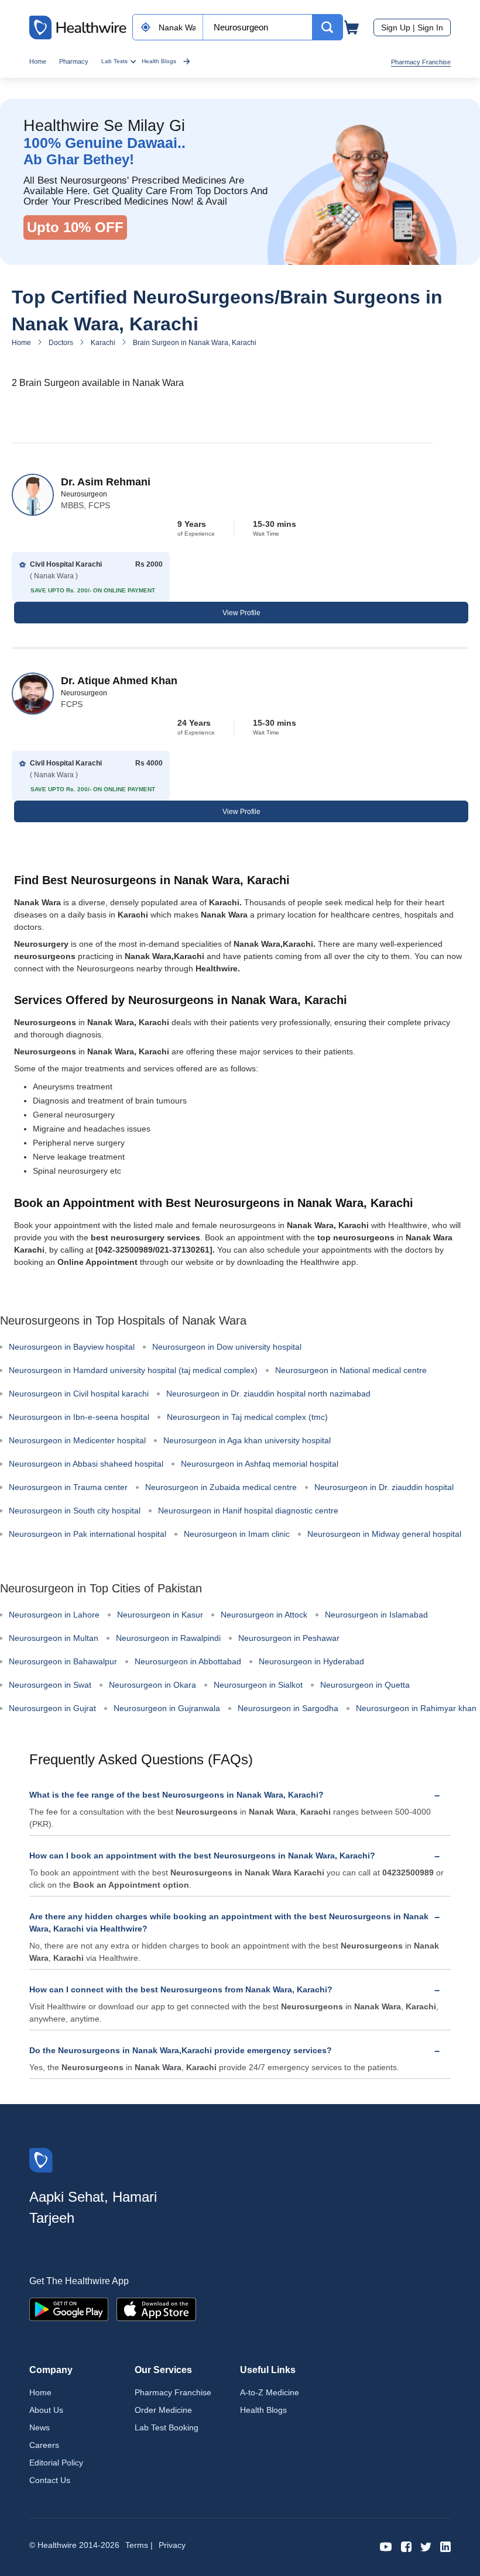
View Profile (241, 613)
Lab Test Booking (167, 2427)
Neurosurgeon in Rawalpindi (168, 1638)
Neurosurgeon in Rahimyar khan (416, 1708)
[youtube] (386, 2546)
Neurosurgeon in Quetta (365, 1685)
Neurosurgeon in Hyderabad (311, 1661)
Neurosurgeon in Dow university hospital (227, 1347)
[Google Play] (69, 2308)
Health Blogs (159, 61)
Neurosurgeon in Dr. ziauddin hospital (384, 1487)
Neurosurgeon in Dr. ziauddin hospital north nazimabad (268, 1394)
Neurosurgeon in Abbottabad (188, 1661)
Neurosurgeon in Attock (264, 1615)
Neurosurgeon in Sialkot (258, 1685)
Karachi (103, 343)
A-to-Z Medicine (270, 2392)
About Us (46, 2410)
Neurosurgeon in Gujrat (52, 1708)
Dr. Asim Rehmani (106, 482)
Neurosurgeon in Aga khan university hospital (247, 1440)
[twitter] (426, 2546)
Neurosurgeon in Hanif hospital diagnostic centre (248, 1511)
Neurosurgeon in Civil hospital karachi (79, 1394)
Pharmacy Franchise (421, 62)
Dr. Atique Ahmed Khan (119, 681)
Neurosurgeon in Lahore (54, 1615)
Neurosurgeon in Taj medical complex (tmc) (247, 1417)
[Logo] (41, 2159)
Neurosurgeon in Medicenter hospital (77, 1440)
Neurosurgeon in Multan (54, 1638)
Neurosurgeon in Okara (152, 1685)
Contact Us (50, 2480)
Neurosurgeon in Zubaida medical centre (221, 1487)
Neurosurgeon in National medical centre (351, 1370)
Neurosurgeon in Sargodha (288, 1708)
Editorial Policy (56, 2463)
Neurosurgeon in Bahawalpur (63, 1661)
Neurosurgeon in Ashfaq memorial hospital (260, 1464)
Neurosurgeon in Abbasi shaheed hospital (86, 1464)
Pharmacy (74, 61)
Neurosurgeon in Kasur (160, 1615)
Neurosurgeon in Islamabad (376, 1615)
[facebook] (406, 2546)
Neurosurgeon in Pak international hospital (88, 1534)
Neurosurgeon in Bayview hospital (72, 1347)
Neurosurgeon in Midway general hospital (384, 1534)
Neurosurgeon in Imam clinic (237, 1534)
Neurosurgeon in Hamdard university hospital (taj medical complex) (133, 1370)
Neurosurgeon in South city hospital (75, 1511)
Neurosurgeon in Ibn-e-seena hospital (79, 1417)
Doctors (61, 343)
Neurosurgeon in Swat (50, 1685)
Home (38, 61)
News (40, 2427)
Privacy (172, 2545)
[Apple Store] (156, 2308)
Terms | (139, 2545)
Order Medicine (163, 2410)
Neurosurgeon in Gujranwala (167, 1708)
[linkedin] (445, 2546)
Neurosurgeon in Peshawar (289, 1638)
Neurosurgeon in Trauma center (68, 1487)
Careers (44, 2445)
